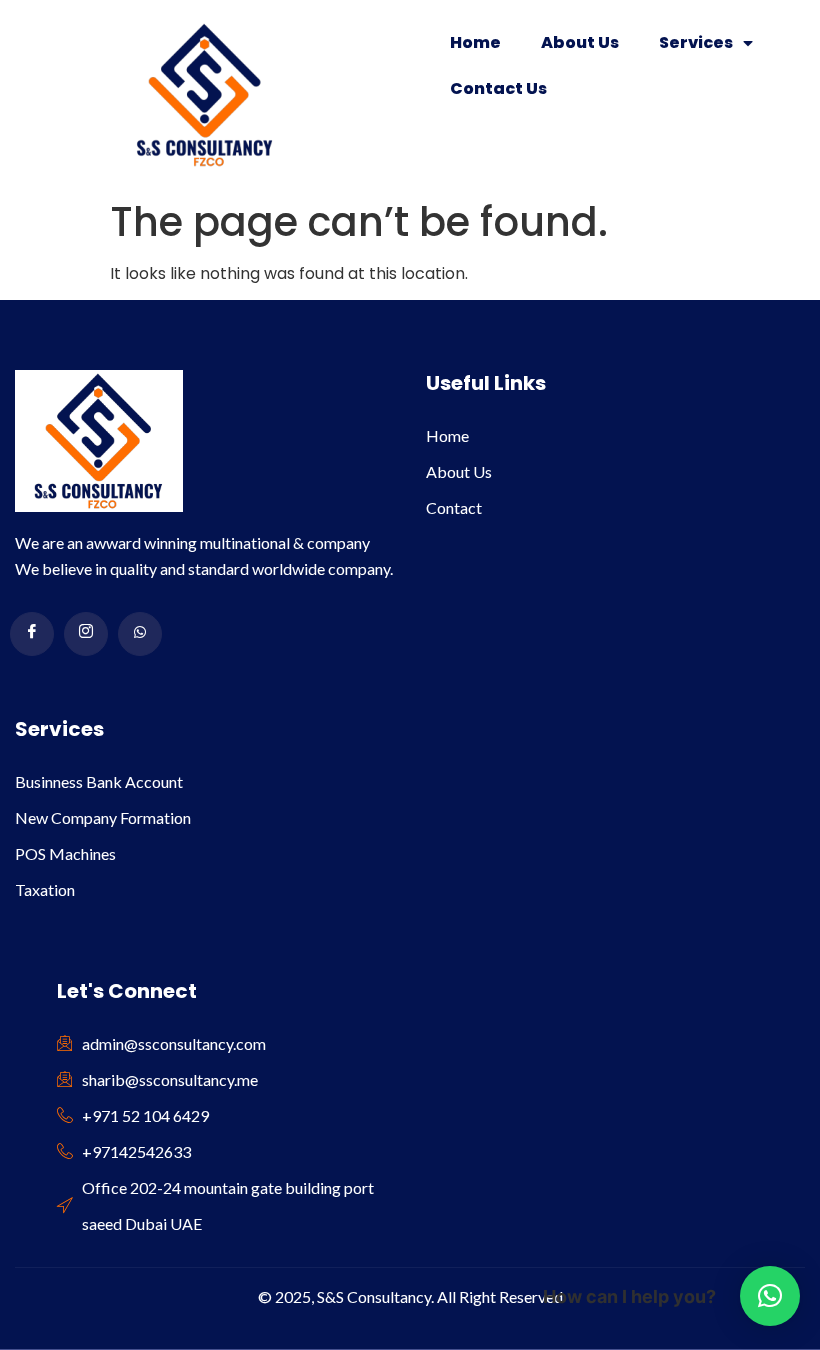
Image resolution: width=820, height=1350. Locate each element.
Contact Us (498, 88)
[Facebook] (32, 634)
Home (475, 42)
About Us (580, 42)
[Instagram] (86, 634)
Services (696, 42)
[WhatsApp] (140, 634)
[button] (770, 1296)
